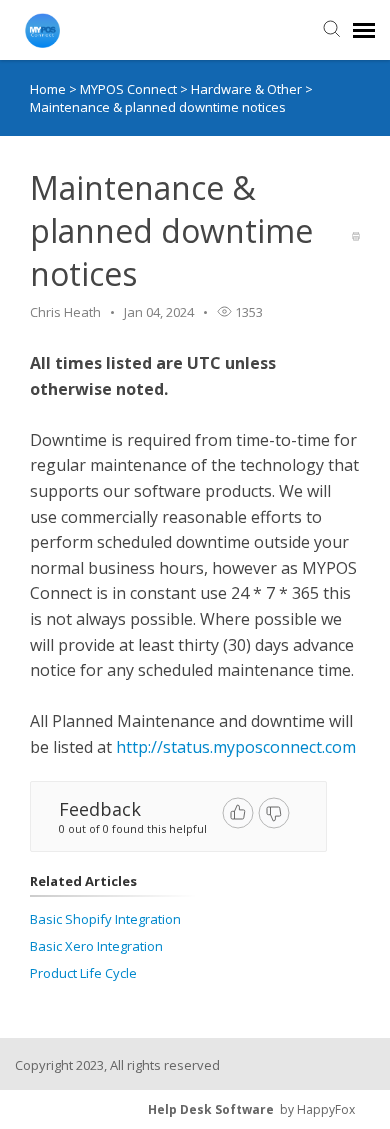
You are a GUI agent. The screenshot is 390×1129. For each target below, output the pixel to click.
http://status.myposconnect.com (236, 747)
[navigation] (364, 30)
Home (48, 89)
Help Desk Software (211, 1109)
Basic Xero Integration (96, 946)
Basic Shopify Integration (105, 919)
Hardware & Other (248, 89)
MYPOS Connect (130, 89)
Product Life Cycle (83, 973)
